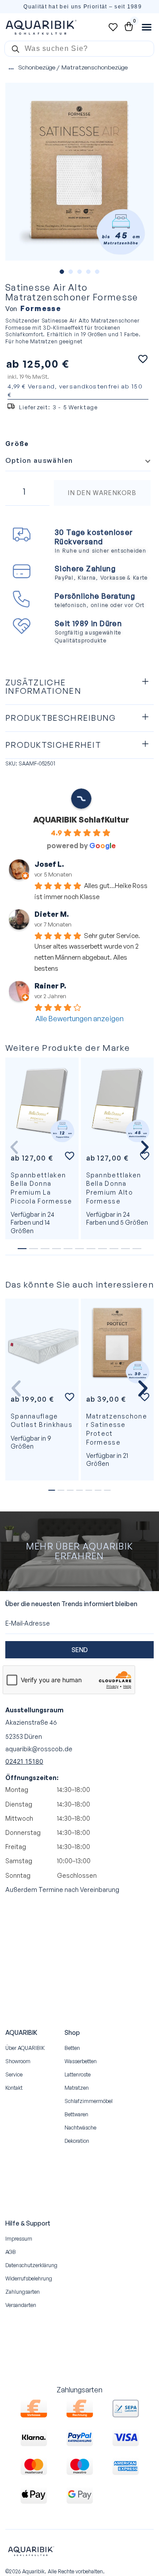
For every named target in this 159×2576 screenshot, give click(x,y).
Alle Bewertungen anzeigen (79, 1019)
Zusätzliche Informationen (43, 687)
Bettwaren (76, 2114)
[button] (79, 687)
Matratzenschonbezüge (95, 67)
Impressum (19, 2239)
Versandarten (21, 2305)
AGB (11, 2252)
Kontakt (14, 2088)
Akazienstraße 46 (31, 1722)
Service (14, 2074)
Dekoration (77, 2141)
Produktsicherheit (53, 745)
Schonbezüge (37, 67)
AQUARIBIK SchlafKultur (81, 819)
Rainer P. (50, 986)
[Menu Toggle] (147, 27)
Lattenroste (78, 2074)
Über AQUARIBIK (25, 2048)
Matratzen (77, 2088)
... (11, 67)
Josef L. (49, 864)
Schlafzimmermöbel (89, 2101)
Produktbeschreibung (61, 718)
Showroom (18, 2061)
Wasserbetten (81, 2061)
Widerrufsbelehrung (29, 2278)
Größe (17, 444)
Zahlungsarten (23, 2292)
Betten (72, 2048)
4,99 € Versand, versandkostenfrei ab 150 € (75, 390)
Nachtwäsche (80, 2128)
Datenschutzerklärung (31, 2265)
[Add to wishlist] (143, 359)
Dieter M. (52, 914)
